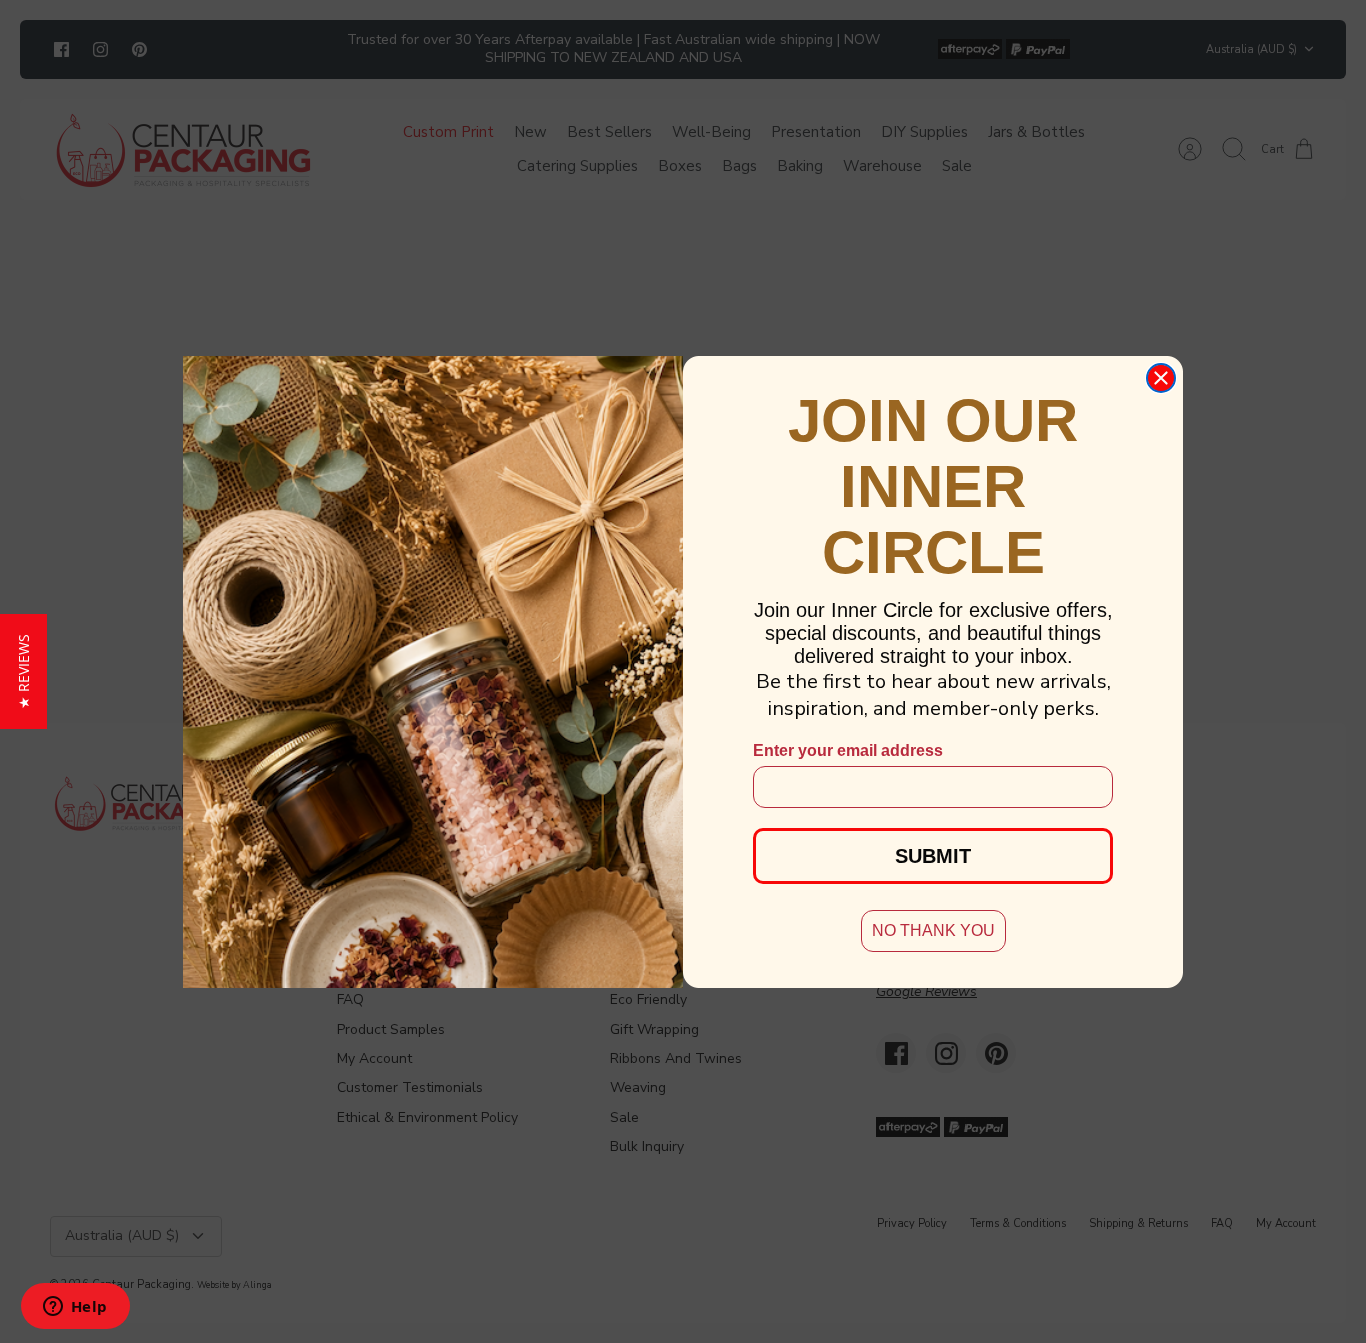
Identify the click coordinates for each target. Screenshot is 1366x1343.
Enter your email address (848, 750)
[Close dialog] (1161, 378)
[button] (23, 671)
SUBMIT (933, 856)
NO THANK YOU (933, 930)
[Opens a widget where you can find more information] (75, 1308)
